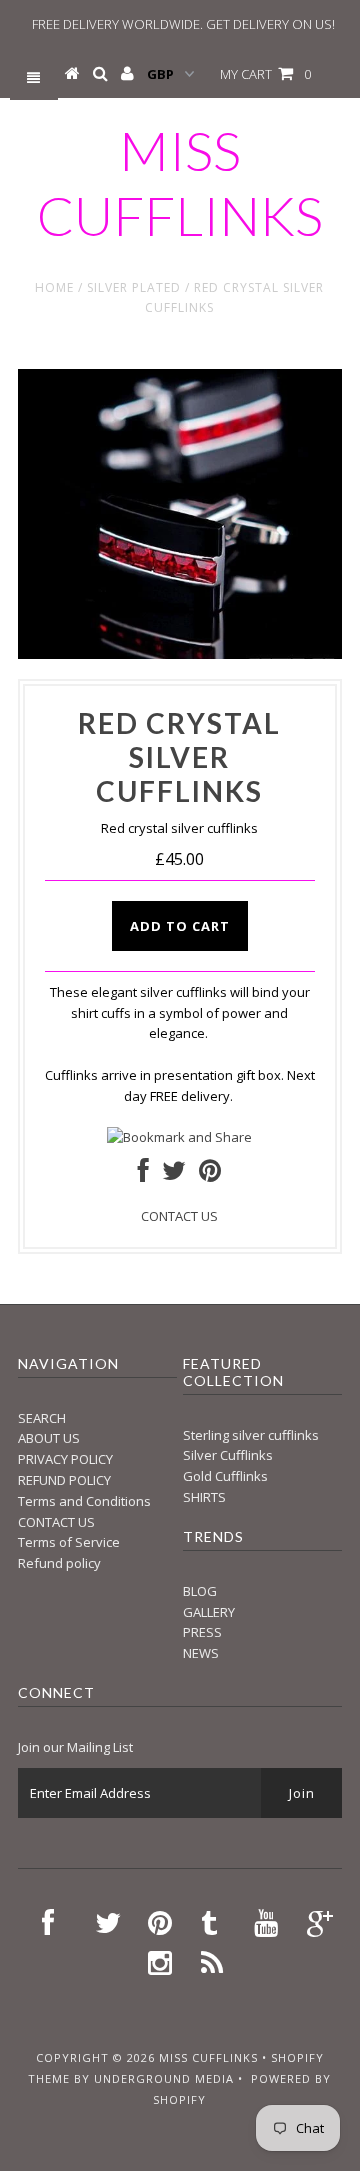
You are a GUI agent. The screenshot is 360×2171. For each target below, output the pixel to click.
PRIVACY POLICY (65, 1459)
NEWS (201, 1653)
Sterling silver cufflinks (251, 1435)
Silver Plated (134, 287)
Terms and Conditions (84, 1501)
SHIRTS (204, 1497)
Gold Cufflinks (225, 1476)
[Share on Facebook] (143, 1175)
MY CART (265, 74)
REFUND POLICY (64, 1480)
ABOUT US (49, 1438)
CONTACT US (179, 1216)
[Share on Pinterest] (210, 1175)
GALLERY (209, 1612)
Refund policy (59, 1563)
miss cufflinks (180, 183)
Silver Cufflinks (228, 1455)
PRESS (202, 1632)
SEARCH (42, 1418)
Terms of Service (69, 1542)
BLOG (200, 1591)
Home (54, 287)
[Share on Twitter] (174, 1175)
